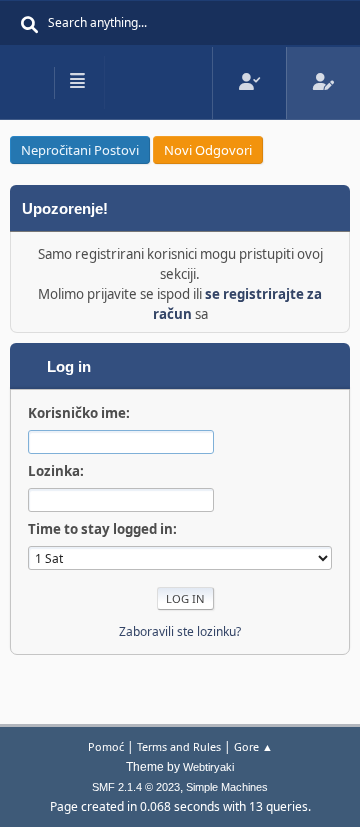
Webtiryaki (208, 767)
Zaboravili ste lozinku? (180, 631)
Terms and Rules (179, 746)
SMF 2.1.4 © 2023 (136, 787)
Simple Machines (227, 787)
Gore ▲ (253, 746)
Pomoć (106, 746)
